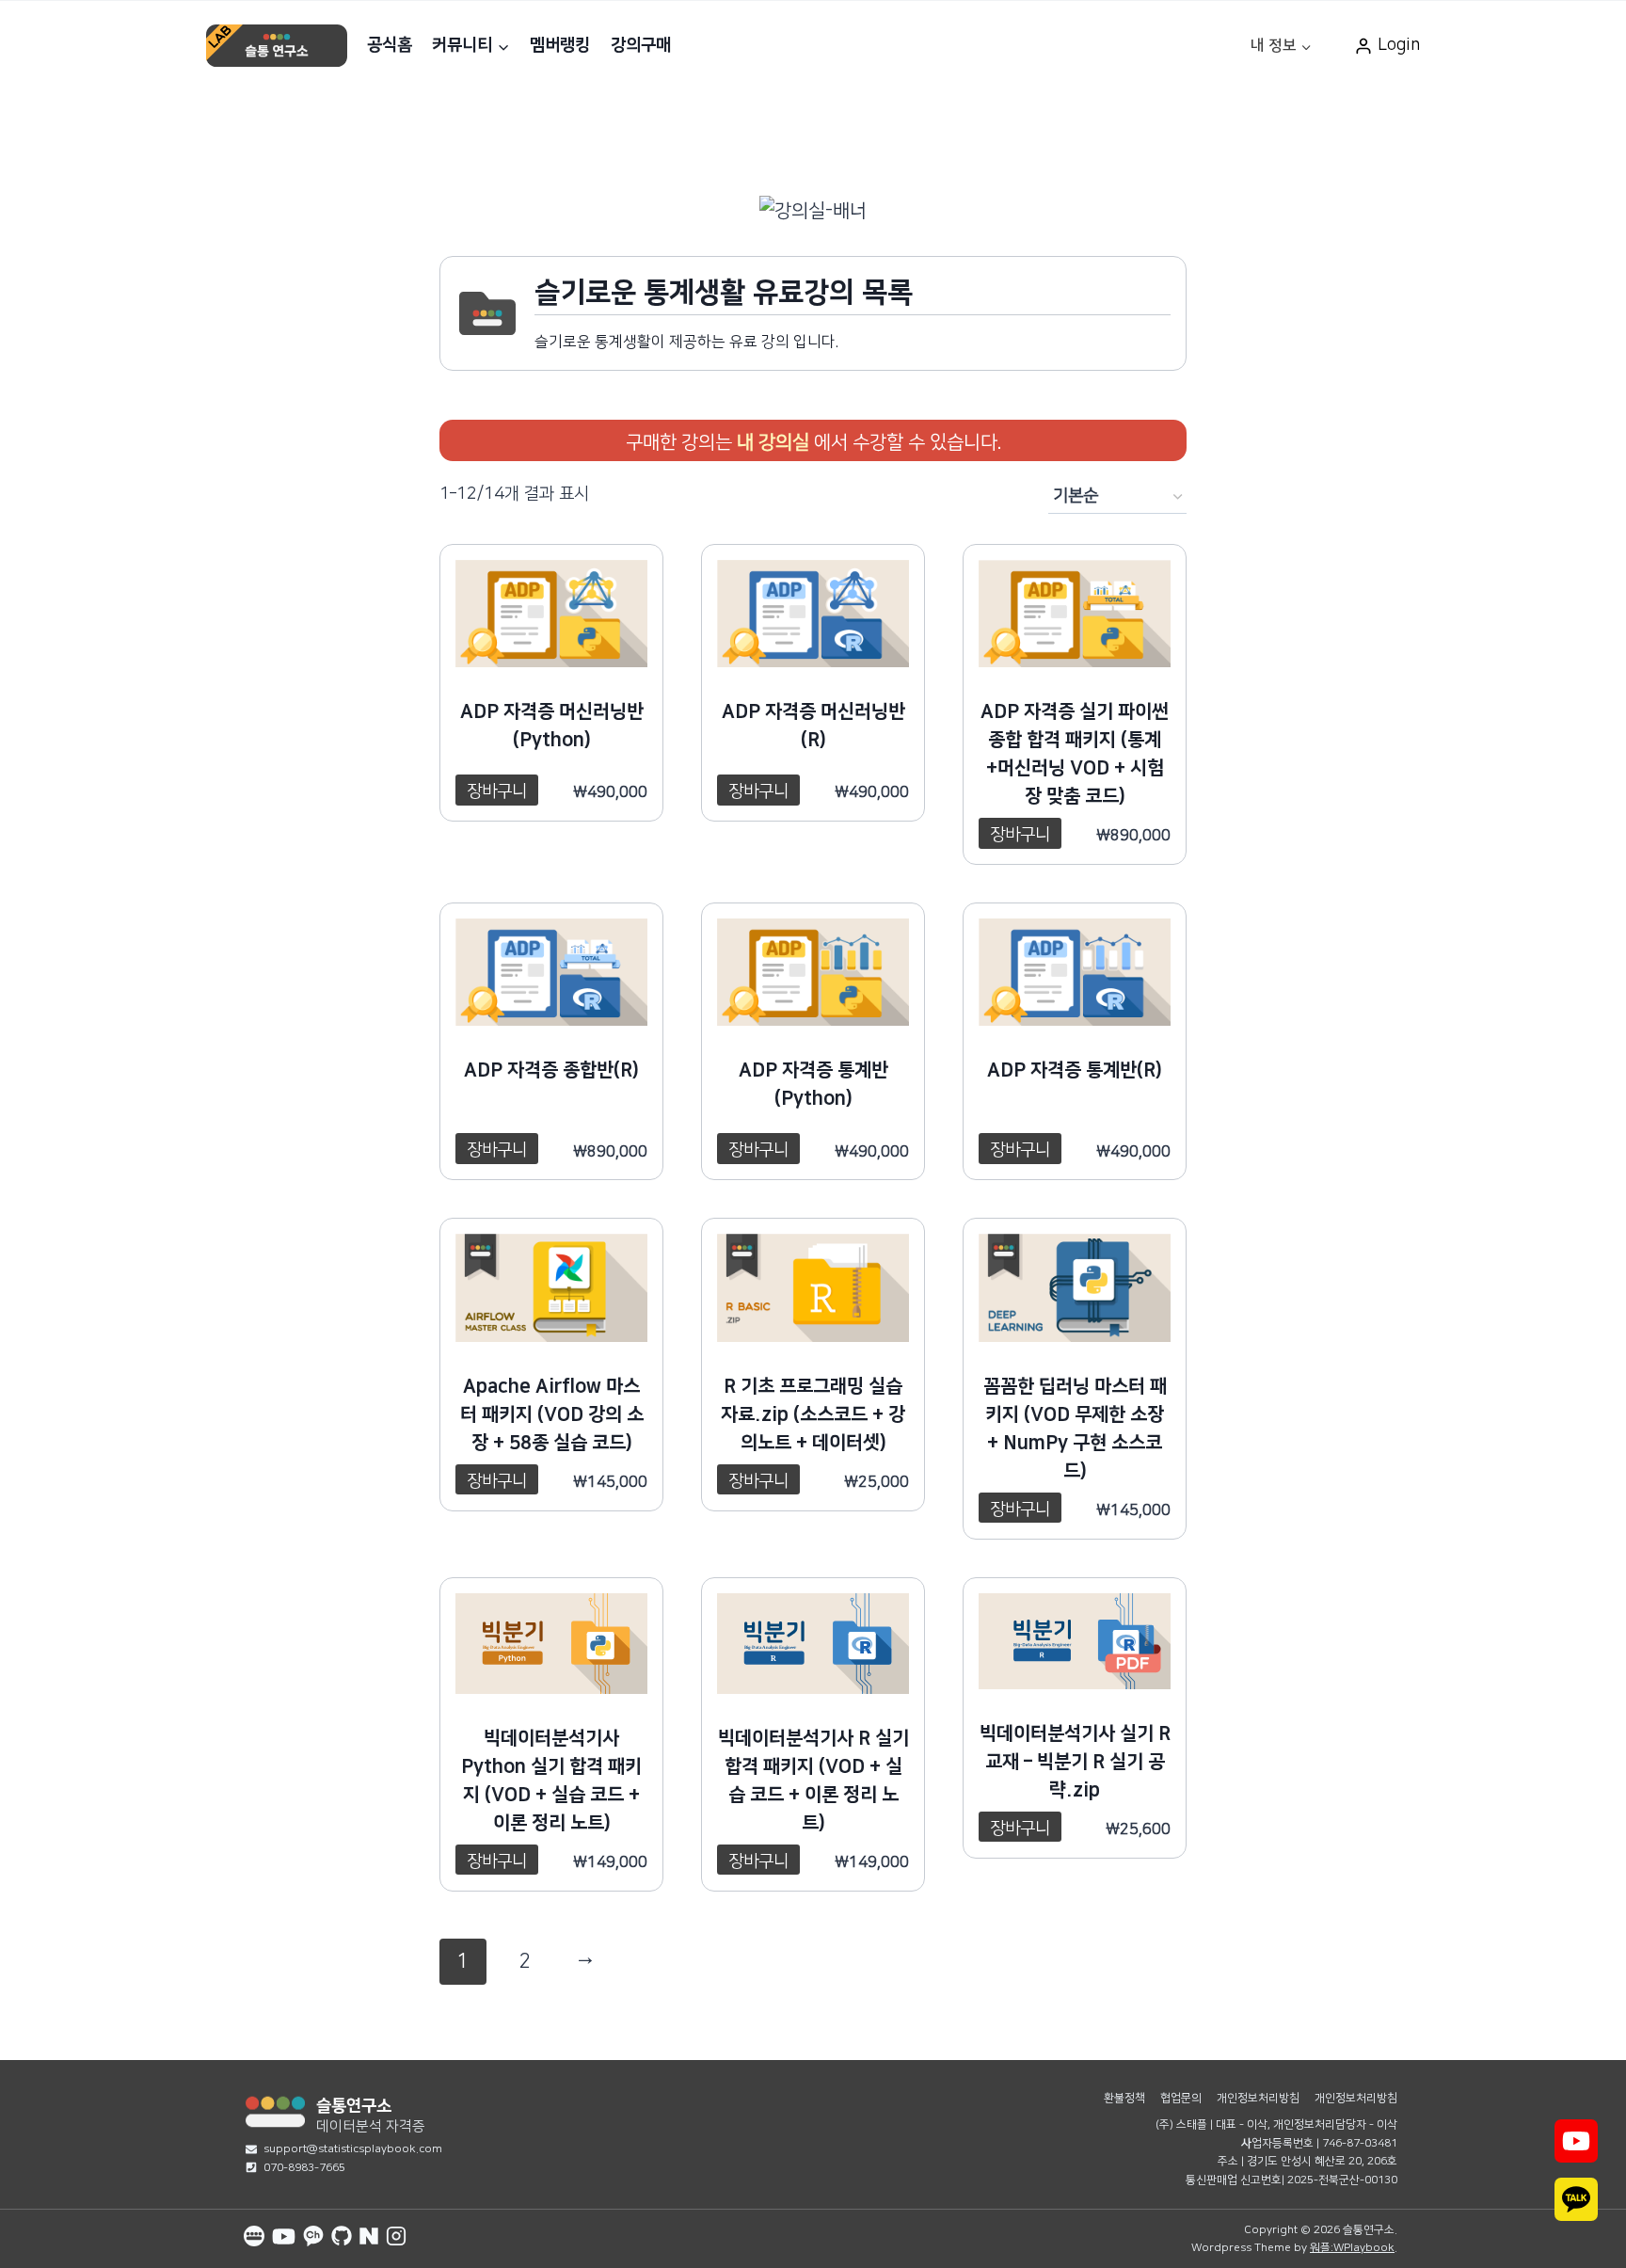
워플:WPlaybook (1352, 2248)
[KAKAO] (1576, 2199)
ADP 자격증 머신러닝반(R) (813, 726)
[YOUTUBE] (1576, 2141)
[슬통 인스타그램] (396, 2236)
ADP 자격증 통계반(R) (1075, 1070)
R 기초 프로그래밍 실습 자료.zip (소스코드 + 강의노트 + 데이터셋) (813, 1414)
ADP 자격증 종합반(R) (551, 1070)
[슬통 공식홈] (254, 2236)
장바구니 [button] (497, 791)
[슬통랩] (275, 2111)
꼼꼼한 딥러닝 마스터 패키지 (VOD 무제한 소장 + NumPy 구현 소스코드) (1075, 1429)
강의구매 (641, 45)
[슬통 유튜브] (284, 2236)
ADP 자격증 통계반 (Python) (813, 1084)
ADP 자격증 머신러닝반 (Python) (552, 726)
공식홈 (390, 45)
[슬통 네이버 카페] (369, 2236)
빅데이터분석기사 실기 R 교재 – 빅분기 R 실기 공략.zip (1075, 1762)
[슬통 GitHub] (342, 2236)
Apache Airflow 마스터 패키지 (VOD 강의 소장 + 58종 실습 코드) (552, 1414)
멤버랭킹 (560, 45)
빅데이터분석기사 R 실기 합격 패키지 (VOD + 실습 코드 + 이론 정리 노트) (813, 1781)
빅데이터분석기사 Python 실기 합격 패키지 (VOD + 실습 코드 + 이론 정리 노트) (551, 1781)
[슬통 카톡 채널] (313, 2236)
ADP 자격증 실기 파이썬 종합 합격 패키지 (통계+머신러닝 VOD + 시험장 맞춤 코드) (1075, 754)
